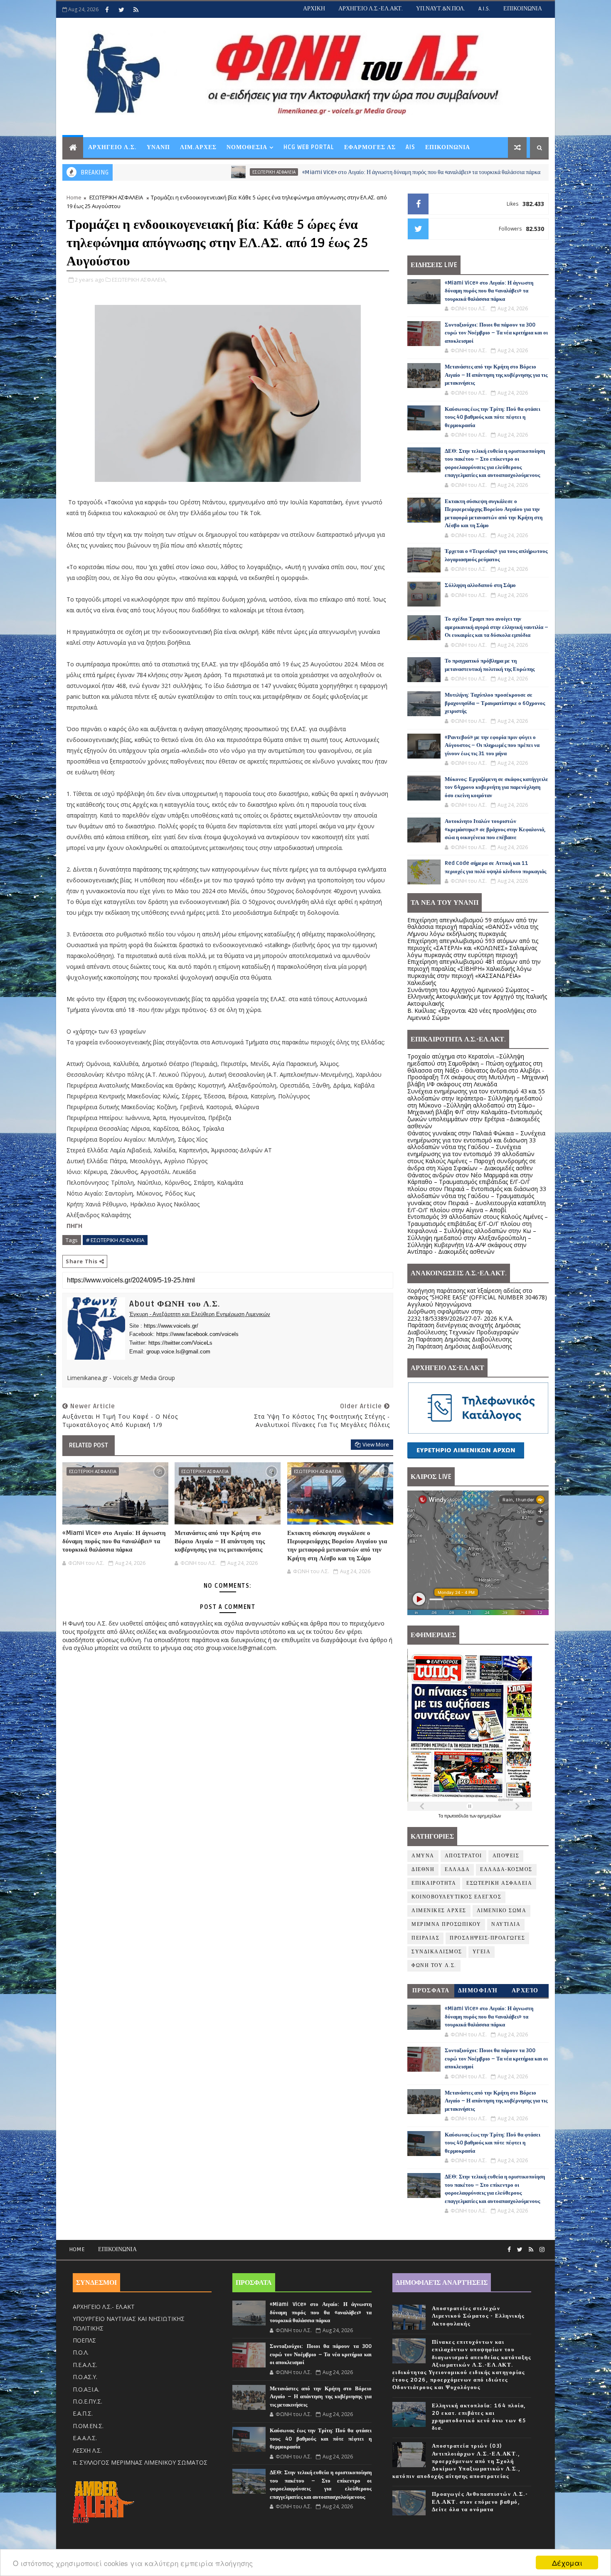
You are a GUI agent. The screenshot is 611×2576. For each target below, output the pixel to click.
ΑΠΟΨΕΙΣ (506, 1856)
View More (376, 1444)
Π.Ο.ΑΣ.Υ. (85, 2377)
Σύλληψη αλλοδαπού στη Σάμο (480, 585)
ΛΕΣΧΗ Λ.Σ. (87, 2450)
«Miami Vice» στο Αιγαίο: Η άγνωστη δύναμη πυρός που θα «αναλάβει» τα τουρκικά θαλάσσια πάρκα (302, 172)
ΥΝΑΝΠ (158, 147)
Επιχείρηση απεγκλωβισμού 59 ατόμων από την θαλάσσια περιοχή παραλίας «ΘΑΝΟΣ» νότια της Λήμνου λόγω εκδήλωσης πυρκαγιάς (473, 927)
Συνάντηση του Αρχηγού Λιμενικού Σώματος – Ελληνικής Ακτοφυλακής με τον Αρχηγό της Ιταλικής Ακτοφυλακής (477, 997)
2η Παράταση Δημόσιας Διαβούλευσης (459, 1339)
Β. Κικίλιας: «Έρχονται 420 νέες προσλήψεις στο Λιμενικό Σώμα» (472, 1014)
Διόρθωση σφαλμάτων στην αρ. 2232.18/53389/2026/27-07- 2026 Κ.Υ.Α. (460, 1315)
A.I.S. (484, 9)
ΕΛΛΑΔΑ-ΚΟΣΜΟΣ (472, 172)
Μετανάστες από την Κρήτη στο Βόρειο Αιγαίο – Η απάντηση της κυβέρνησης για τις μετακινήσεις (220, 1541)
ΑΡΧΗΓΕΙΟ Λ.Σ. (112, 147)
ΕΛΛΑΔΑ (457, 1870)
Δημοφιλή (478, 1990)
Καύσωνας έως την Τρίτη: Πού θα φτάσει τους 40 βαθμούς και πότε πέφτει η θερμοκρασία (493, 417)
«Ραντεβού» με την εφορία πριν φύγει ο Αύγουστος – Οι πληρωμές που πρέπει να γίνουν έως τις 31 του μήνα (492, 745)
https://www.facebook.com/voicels (197, 1334)
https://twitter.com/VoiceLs (180, 1343)
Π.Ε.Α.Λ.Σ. (85, 2365)
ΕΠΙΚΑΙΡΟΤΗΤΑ (434, 1883)
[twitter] (121, 10)
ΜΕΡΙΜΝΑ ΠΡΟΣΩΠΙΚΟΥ (446, 1924)
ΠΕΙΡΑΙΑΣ (425, 1938)
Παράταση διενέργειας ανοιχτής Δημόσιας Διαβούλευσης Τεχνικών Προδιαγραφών (464, 1329)
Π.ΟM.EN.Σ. (88, 2426)
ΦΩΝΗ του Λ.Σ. (434, 1966)
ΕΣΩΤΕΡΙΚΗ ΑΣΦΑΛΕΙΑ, (139, 280)
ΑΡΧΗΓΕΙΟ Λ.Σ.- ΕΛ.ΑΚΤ (104, 2307)
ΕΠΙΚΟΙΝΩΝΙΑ (523, 9)
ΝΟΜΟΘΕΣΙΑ (247, 147)
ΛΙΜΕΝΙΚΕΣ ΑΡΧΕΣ (439, 1911)
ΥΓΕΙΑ (482, 1952)
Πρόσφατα (431, 1990)
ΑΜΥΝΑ (423, 1856)
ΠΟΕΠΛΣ (84, 2340)
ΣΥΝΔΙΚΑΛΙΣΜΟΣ (437, 1952)
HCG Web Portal (309, 147)
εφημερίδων (489, 1816)
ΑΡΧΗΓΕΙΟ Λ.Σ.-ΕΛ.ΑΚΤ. (371, 9)
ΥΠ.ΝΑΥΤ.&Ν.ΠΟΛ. (441, 9)
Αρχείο (525, 1990)
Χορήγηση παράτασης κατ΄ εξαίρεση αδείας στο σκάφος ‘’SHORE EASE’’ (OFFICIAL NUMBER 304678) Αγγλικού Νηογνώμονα (477, 1298)
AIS (410, 147)
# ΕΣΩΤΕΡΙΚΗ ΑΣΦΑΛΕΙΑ (115, 1240)
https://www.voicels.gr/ (171, 1326)
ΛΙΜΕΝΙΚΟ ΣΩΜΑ (502, 1911)
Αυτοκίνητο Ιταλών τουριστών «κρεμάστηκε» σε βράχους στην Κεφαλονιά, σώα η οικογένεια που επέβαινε (495, 829)
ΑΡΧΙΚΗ (314, 9)
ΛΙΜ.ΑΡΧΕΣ (198, 147)
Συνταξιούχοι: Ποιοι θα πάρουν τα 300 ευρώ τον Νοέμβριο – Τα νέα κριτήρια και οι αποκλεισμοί (496, 333)
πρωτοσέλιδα (457, 1816)
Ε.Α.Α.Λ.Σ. (85, 2438)
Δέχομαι (567, 2562)
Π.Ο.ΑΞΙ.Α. (86, 2389)
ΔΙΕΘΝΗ (423, 1870)
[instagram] (542, 2250)
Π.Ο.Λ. (81, 2352)
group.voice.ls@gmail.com (178, 1352)
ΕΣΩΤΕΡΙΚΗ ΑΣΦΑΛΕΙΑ (154, 172)
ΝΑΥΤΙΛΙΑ (506, 1924)
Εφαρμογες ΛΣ (370, 147)
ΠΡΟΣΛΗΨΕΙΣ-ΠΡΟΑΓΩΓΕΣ (487, 1938)
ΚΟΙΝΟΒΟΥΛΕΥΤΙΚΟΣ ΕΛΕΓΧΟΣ (456, 1897)
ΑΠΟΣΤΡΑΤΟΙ (463, 1856)
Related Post (89, 1445)
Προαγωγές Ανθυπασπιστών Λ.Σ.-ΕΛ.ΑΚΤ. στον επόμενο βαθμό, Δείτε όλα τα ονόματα (480, 2502)
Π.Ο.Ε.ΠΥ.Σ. (87, 2401)
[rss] (136, 10)
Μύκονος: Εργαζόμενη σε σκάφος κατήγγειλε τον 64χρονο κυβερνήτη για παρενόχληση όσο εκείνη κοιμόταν (496, 787)
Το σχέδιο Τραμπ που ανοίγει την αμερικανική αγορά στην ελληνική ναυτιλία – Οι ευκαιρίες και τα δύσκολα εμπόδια (496, 627)
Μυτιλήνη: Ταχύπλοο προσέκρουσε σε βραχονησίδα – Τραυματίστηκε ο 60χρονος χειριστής (495, 703)
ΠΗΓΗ (74, 1226)
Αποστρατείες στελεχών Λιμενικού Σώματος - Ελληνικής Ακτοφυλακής (478, 2316)
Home (74, 197)
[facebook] (107, 10)
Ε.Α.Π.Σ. (83, 2413)
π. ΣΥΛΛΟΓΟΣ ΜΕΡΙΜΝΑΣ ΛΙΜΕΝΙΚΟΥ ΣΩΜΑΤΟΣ (140, 2462)
